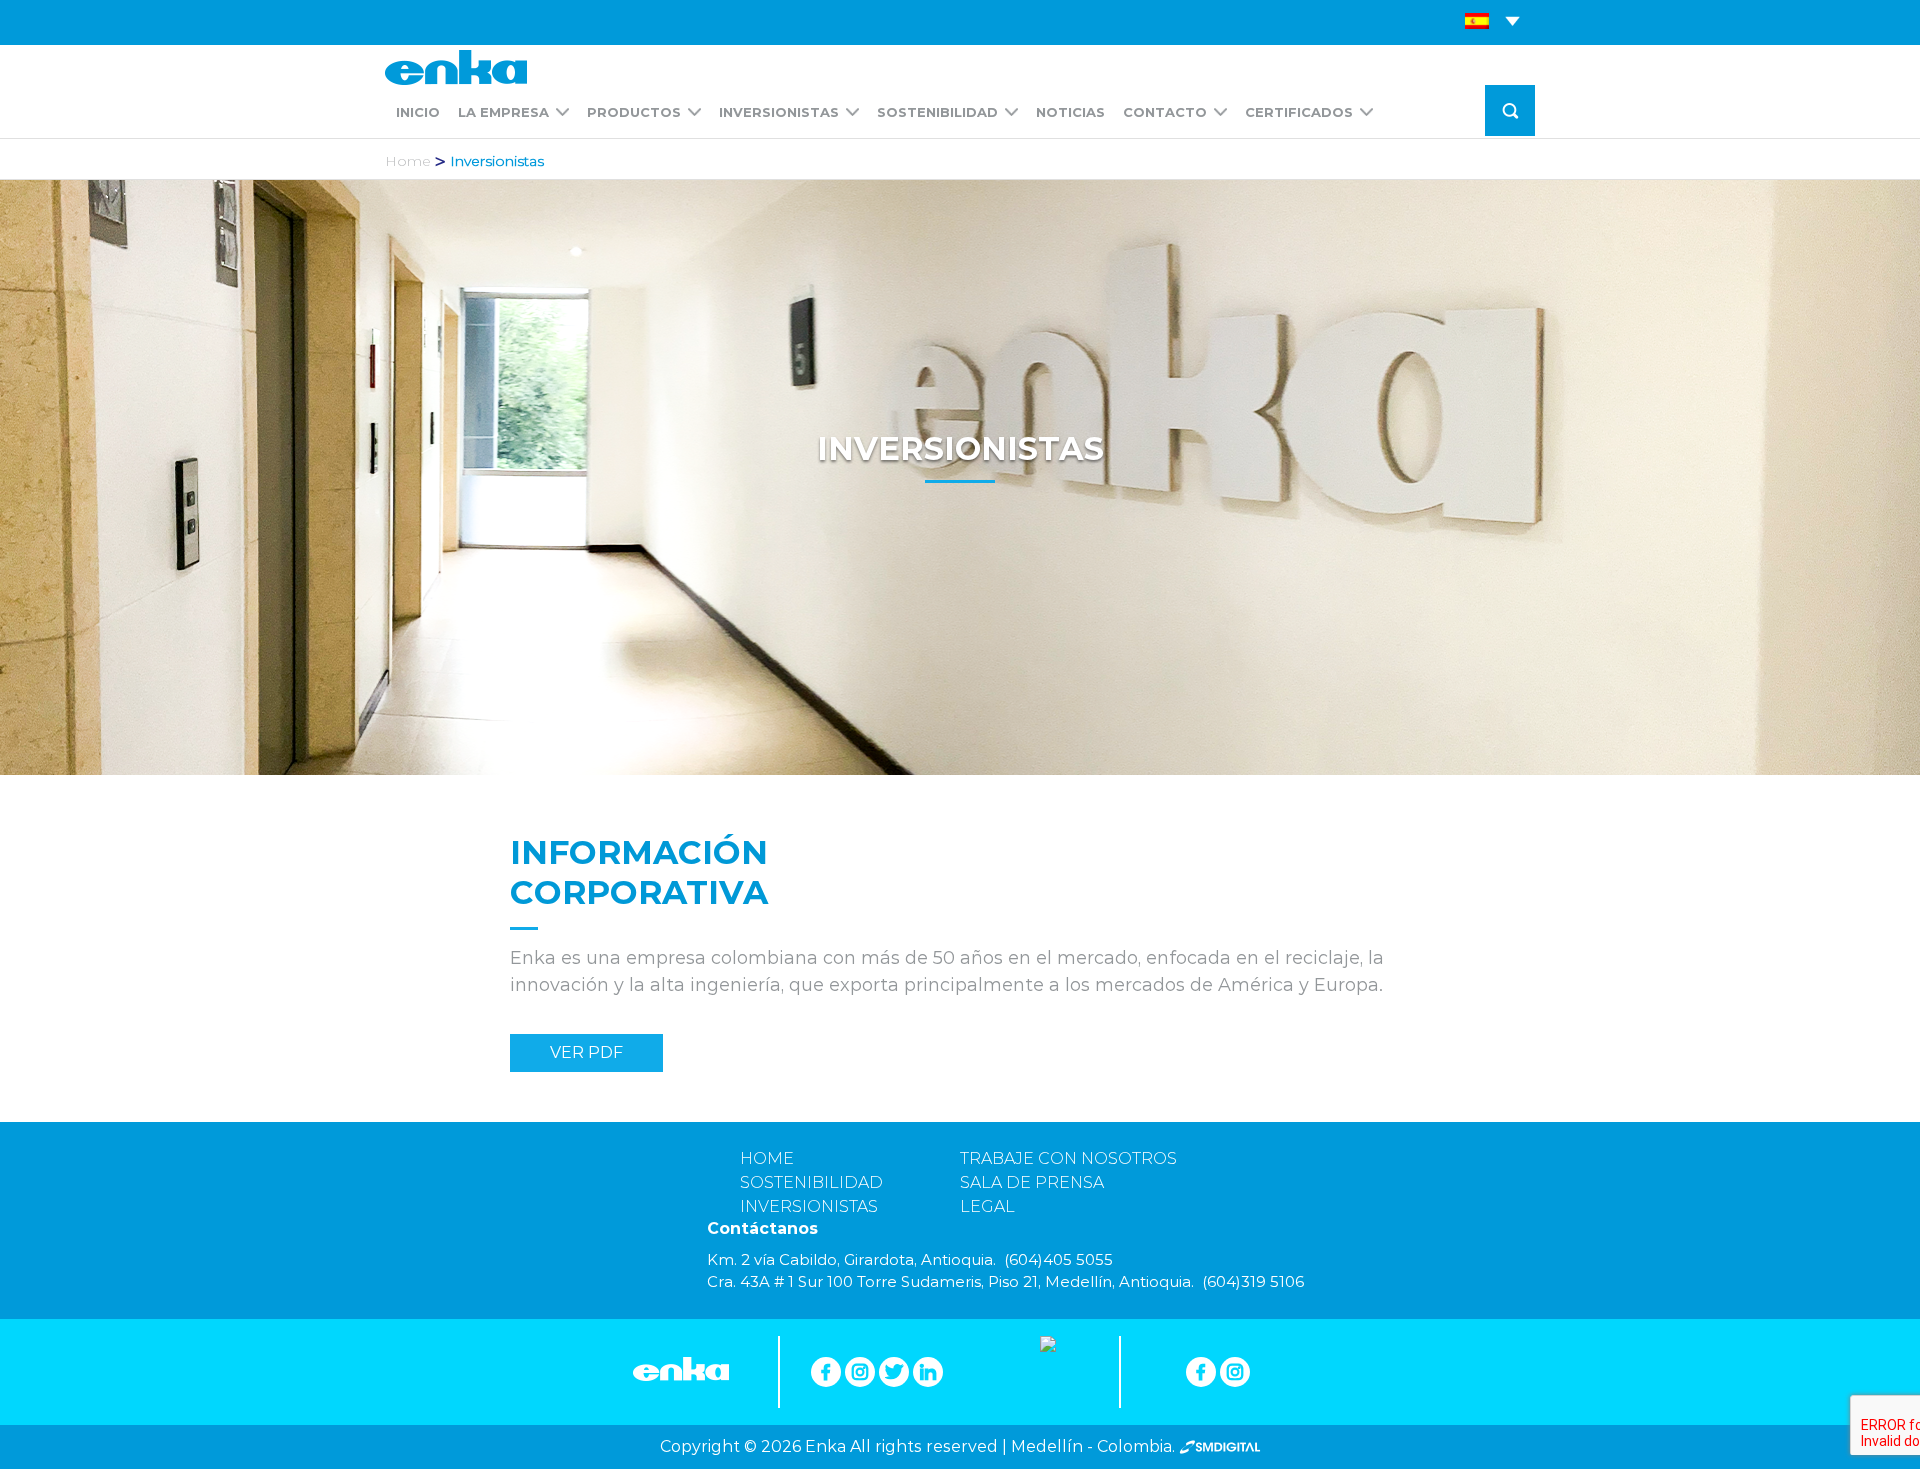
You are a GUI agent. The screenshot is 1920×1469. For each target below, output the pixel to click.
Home (408, 161)
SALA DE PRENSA (1032, 1182)
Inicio (418, 112)
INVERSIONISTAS (779, 112)
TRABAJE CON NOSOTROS (1068, 1158)
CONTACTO (1165, 112)
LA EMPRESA (503, 112)
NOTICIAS (1070, 112)
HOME (767, 1158)
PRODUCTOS (634, 112)
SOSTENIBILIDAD (937, 112)
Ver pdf (586, 1052)
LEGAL (987, 1206)
